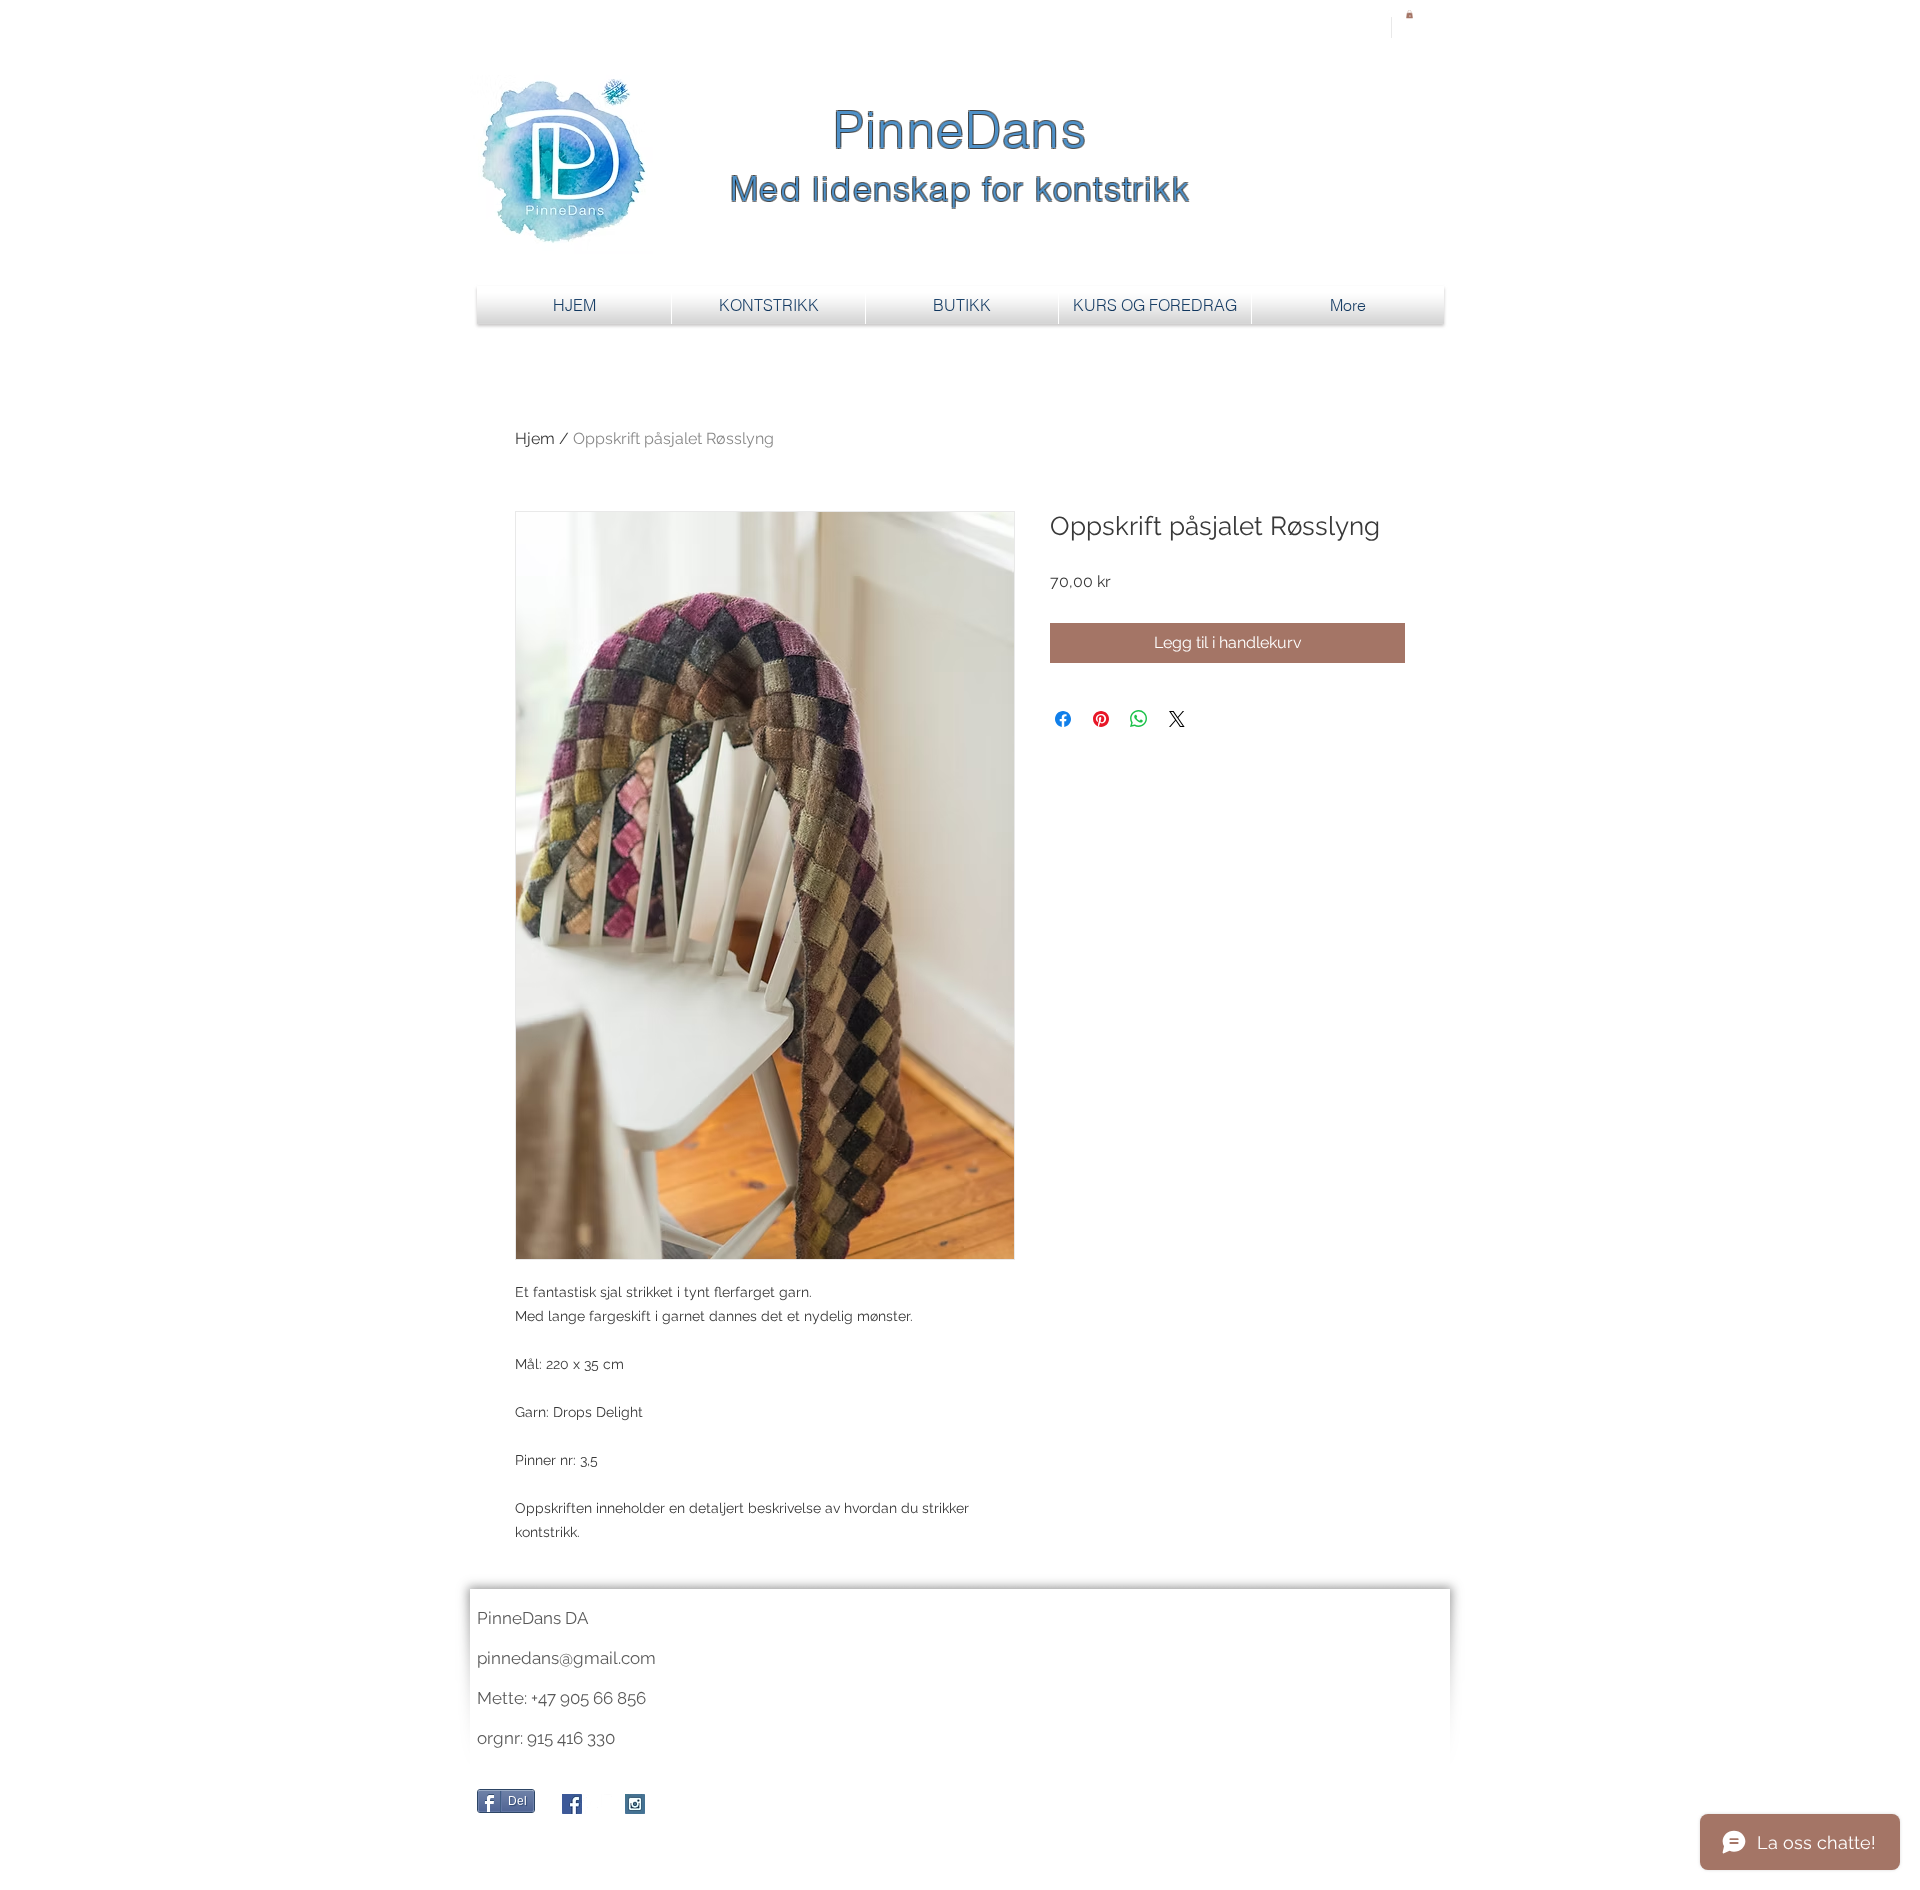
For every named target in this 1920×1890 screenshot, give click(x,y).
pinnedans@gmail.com (566, 1658)
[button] (1409, 14)
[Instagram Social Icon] (635, 1804)
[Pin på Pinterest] (1101, 719)
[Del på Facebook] (1063, 719)
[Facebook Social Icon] (572, 1804)
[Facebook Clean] (593, 1804)
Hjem (535, 438)
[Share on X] (1177, 719)
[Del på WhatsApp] (1139, 719)
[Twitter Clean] (614, 1804)
